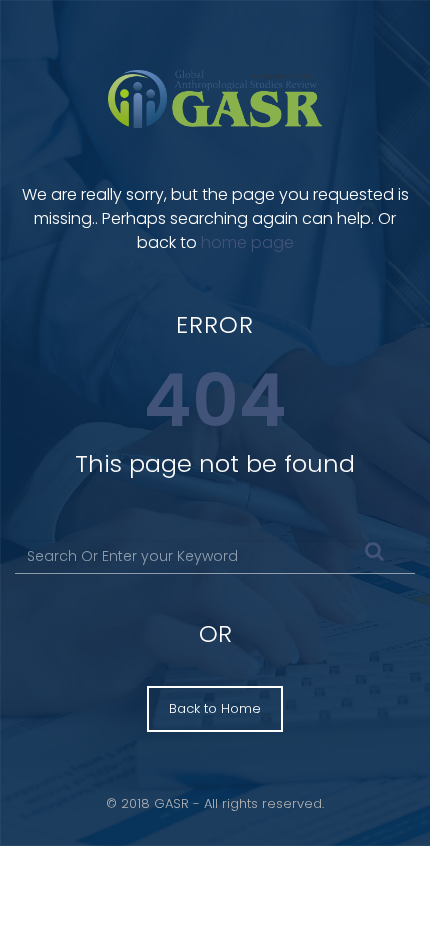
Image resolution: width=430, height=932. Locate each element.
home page (247, 242)
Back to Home (215, 708)
